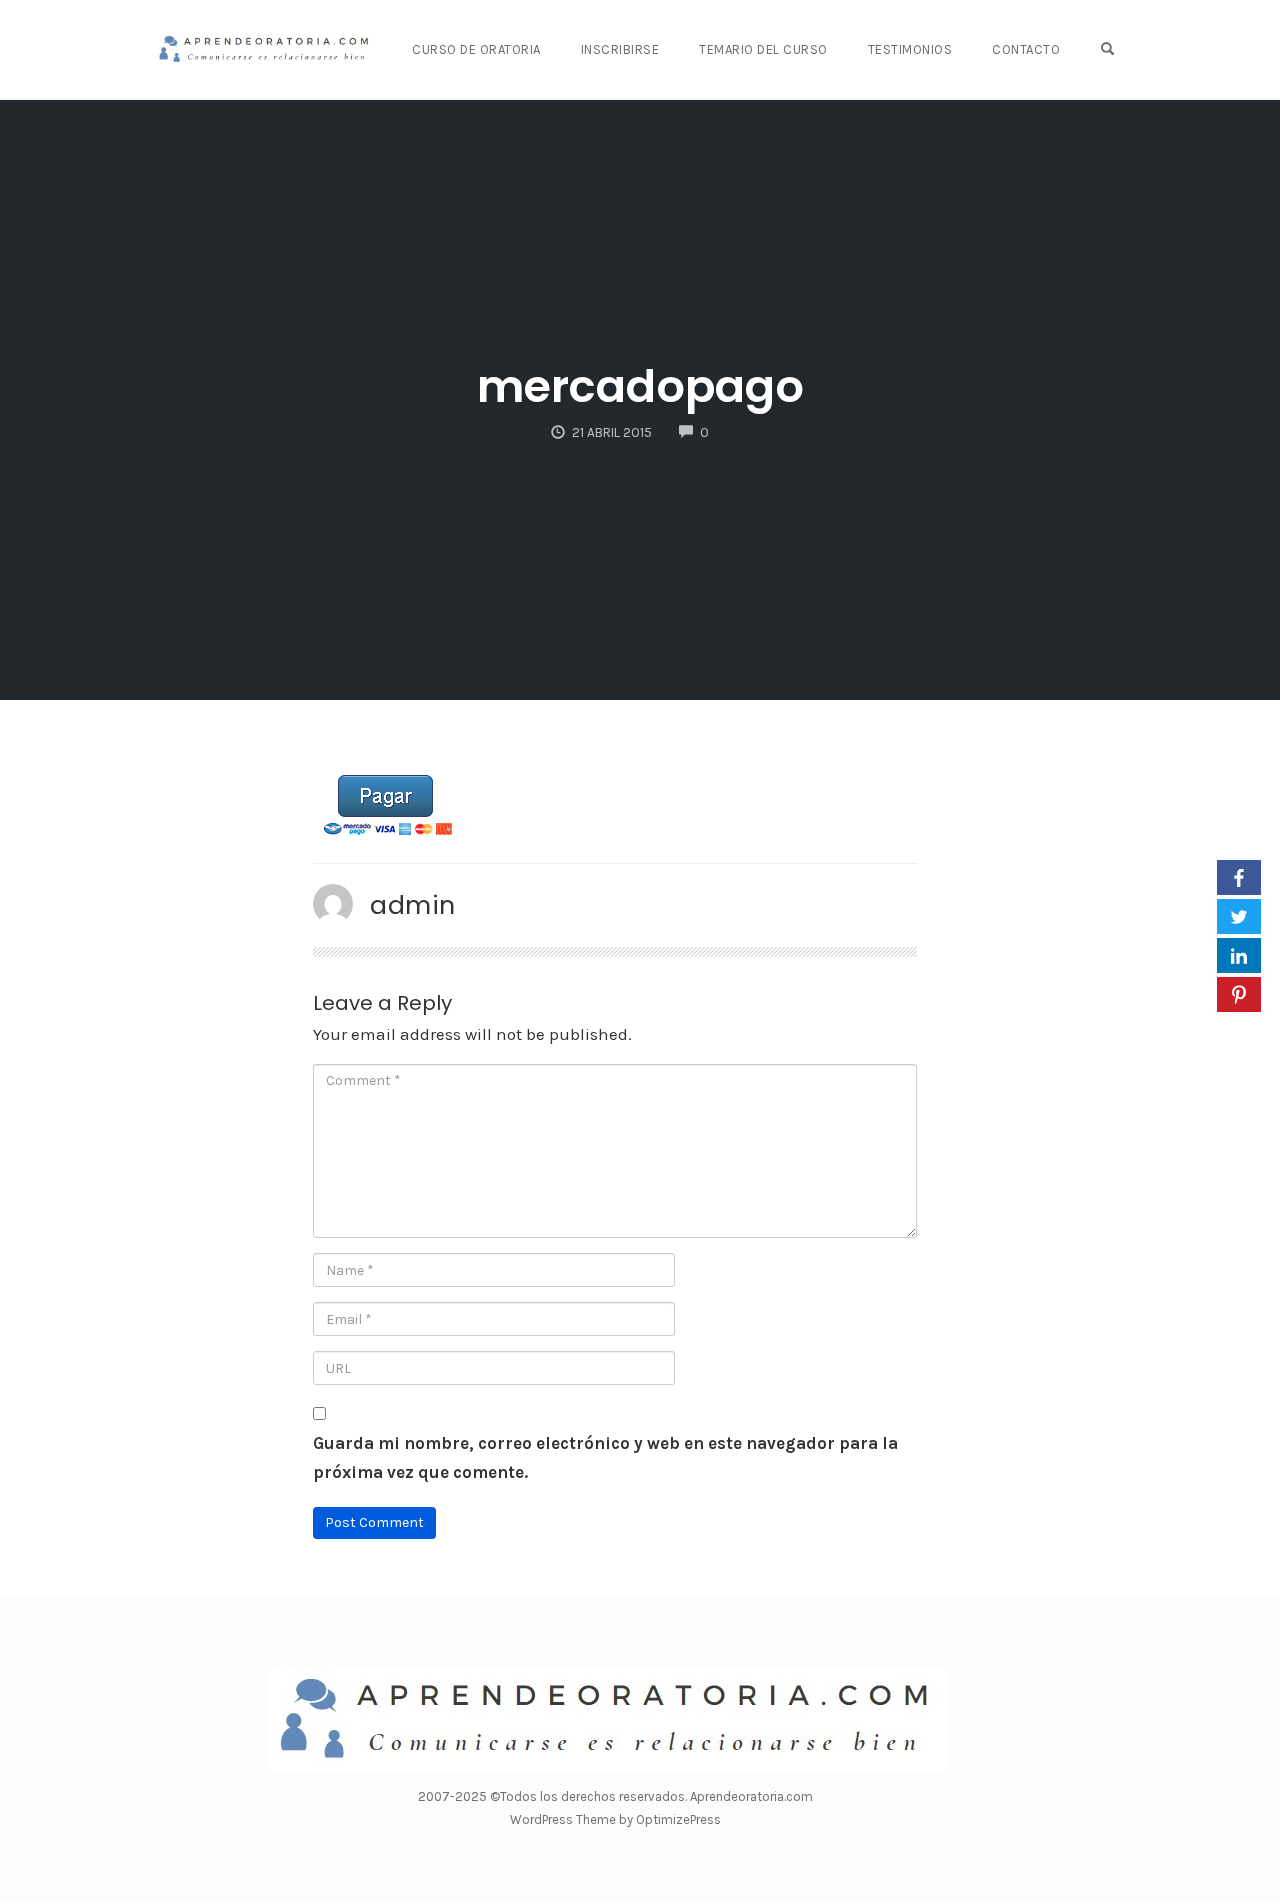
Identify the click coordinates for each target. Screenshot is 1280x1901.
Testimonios (910, 49)
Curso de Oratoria (476, 49)
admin (413, 905)
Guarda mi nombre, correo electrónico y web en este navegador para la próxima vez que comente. (605, 1457)
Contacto (1026, 49)
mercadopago (640, 386)
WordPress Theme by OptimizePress (615, 1819)
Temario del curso (763, 49)
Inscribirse (620, 49)
